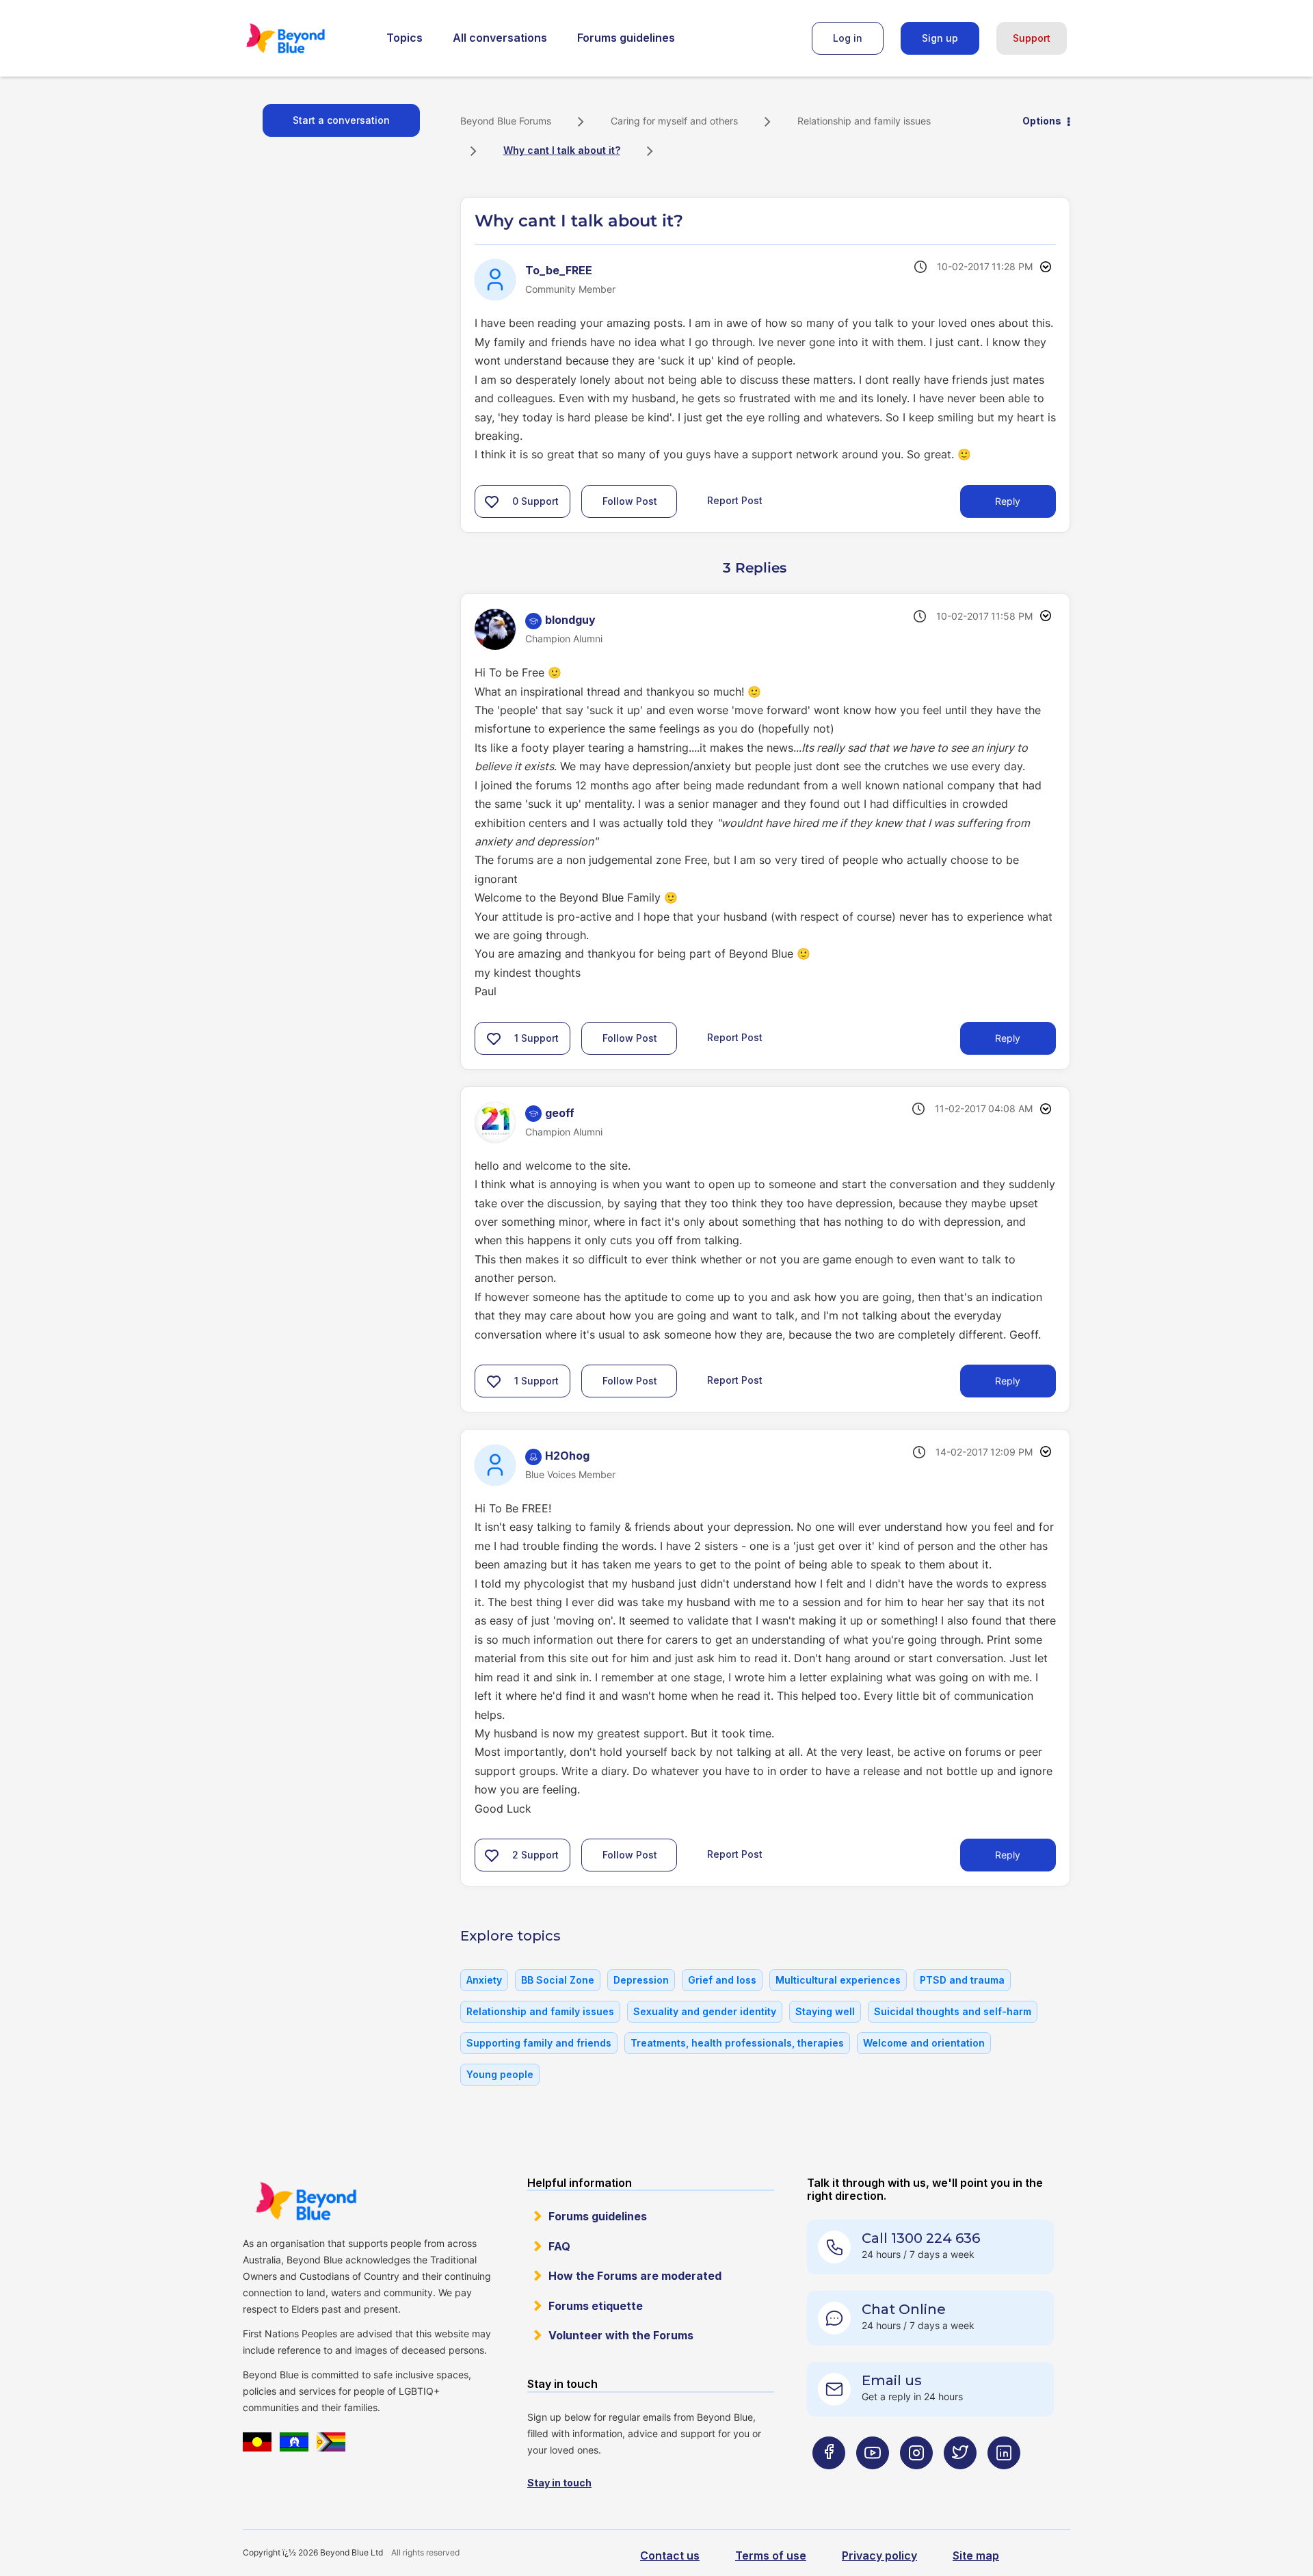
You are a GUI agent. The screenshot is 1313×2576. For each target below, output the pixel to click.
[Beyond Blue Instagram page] (916, 2479)
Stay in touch (559, 2483)
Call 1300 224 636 (921, 2238)
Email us (892, 2380)
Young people (500, 2074)
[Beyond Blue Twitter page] (960, 2479)
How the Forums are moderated (635, 2276)
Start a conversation (341, 120)
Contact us (670, 2555)
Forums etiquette (596, 2306)
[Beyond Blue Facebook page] (829, 2479)
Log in (848, 38)
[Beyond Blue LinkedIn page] (1004, 2479)
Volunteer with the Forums (621, 2335)
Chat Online (904, 2309)
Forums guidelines (626, 38)
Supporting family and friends (539, 2043)
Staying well (825, 2011)
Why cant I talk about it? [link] (562, 150)
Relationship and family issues (864, 121)
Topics (404, 38)
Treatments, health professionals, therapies (737, 2043)
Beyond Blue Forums (304, 38)
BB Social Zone (558, 1980)
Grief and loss (722, 1980)
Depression (641, 1980)
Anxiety (484, 1980)
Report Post (735, 500)
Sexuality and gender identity (705, 2011)
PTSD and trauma (962, 1980)
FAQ (559, 2246)
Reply (1008, 501)
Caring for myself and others (674, 121)
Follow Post (630, 501)
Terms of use (771, 2555)
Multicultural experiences (838, 1980)
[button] (492, 501)
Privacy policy (879, 2555)
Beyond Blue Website (306, 2201)
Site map (976, 2555)
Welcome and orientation (924, 2043)
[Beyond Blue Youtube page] (873, 2479)
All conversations (500, 38)
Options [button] (1042, 121)
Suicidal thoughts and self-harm (953, 2011)
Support (1032, 38)
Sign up (940, 38)
